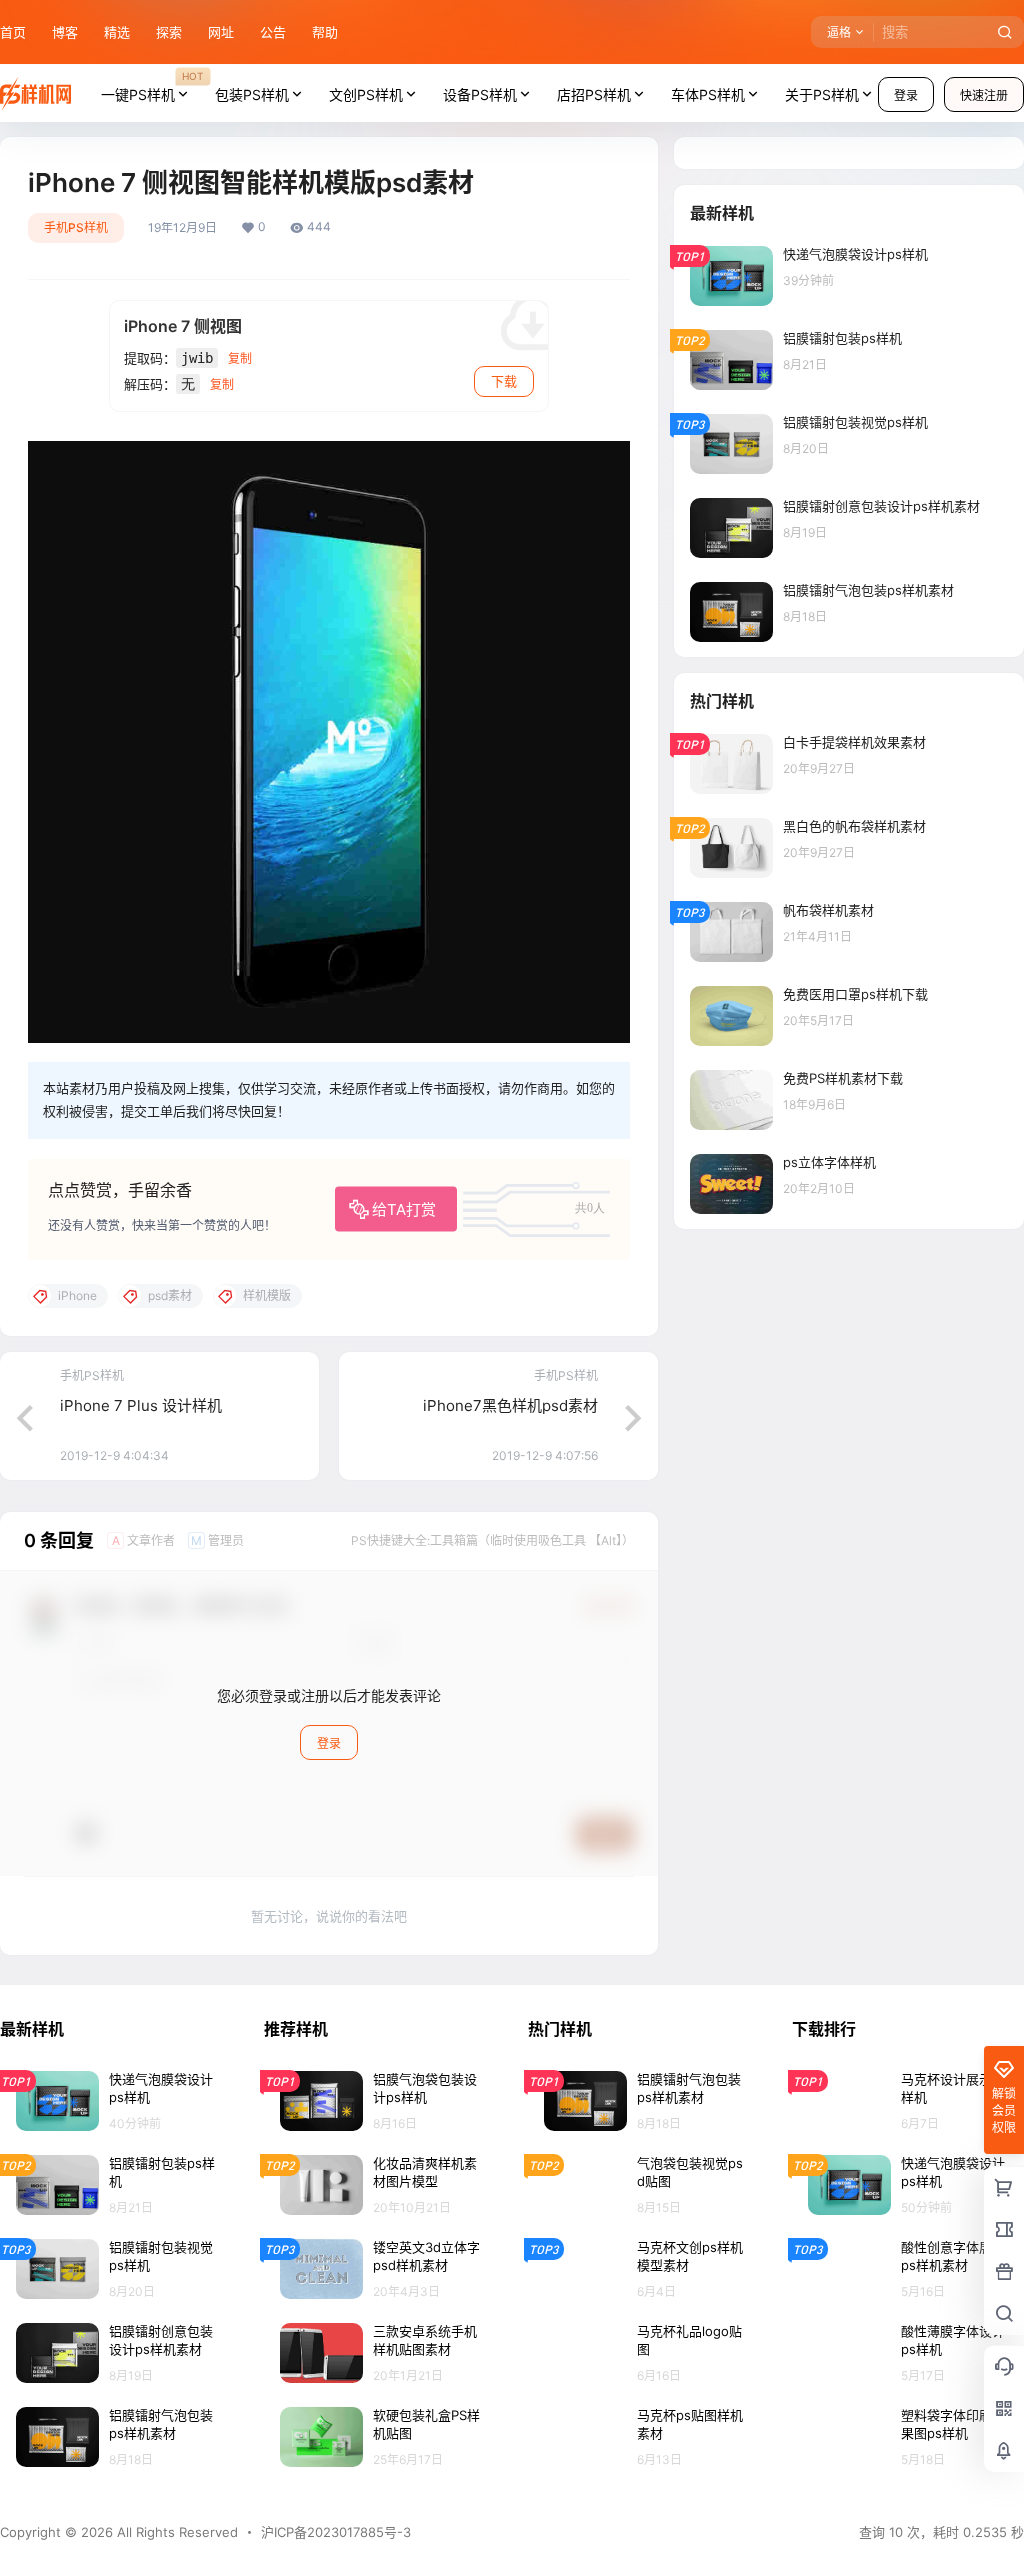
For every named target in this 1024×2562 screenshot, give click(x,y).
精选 (117, 32)
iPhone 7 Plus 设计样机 (141, 1405)
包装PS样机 (252, 94)
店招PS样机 (594, 94)
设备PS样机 (480, 94)
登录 (906, 95)
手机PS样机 (76, 227)
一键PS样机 (152, 86)
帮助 (325, 32)
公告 (273, 32)
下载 (504, 381)
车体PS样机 (708, 94)
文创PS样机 (366, 94)
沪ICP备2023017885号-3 (336, 2532)
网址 (221, 32)
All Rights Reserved (175, 2532)
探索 (169, 32)
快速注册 (984, 95)
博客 (65, 32)
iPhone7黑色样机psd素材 (510, 1405)
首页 (13, 32)
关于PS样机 (822, 94)
